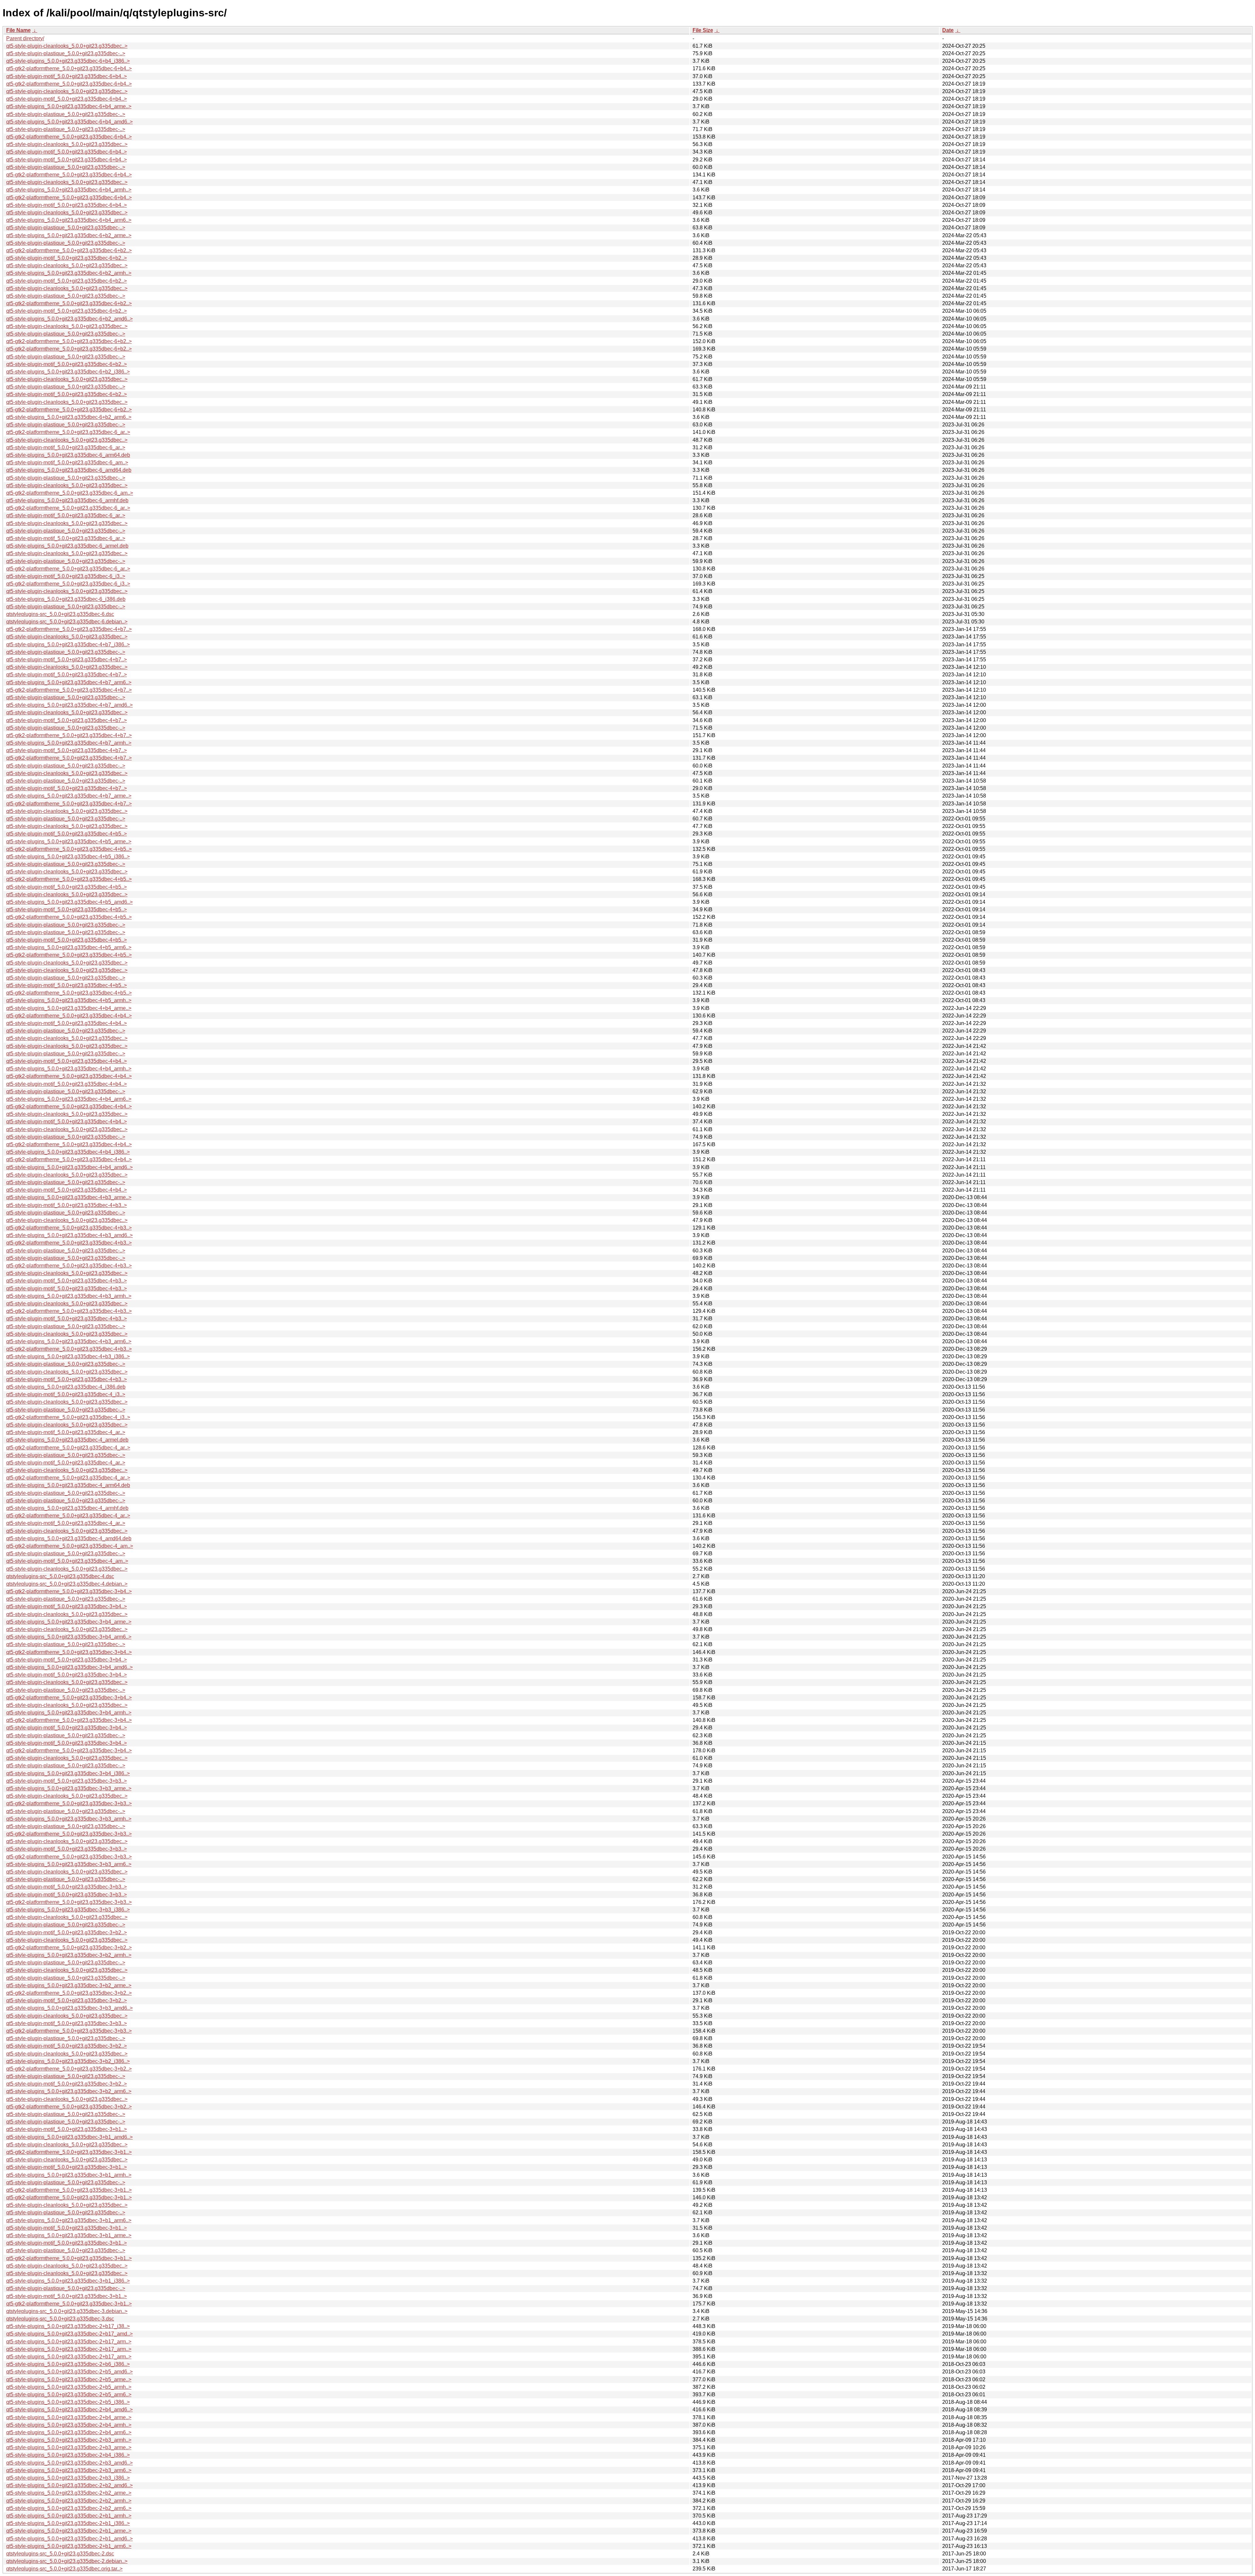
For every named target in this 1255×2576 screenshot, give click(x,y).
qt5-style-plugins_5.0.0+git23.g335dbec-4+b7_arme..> (69, 796)
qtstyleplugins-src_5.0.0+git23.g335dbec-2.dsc (60, 2554)
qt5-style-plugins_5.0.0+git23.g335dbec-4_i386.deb (66, 1387)
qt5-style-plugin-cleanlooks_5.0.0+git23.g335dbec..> (67, 46)
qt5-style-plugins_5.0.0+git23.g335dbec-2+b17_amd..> (69, 2334)
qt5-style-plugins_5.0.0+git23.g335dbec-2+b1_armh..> (69, 2516)
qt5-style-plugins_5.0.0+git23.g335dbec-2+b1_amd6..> (69, 2539)
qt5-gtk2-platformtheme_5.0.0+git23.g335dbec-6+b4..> (69, 68)
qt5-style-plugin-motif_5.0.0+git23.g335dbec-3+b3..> (67, 1781)
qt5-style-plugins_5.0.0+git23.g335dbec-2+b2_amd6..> (69, 2485)
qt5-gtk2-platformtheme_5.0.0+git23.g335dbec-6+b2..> (69, 250)
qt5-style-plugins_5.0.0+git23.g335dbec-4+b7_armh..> (69, 743)
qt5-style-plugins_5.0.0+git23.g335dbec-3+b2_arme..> (69, 1985)
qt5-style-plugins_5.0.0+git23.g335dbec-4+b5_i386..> (68, 857)
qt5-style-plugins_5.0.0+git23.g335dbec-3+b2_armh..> (69, 1955)
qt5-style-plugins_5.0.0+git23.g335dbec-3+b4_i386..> (68, 1773)
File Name (18, 30)
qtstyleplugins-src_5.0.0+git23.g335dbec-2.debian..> (67, 2561)
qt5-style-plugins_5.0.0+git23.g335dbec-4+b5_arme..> (69, 842)
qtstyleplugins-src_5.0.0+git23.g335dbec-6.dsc (60, 614)
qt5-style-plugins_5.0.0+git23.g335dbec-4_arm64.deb (68, 1485)
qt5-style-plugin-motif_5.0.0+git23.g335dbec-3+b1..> (67, 2129)
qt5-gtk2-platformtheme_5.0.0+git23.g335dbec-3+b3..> (69, 1803)
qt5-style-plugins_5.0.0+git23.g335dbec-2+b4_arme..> (69, 2417)
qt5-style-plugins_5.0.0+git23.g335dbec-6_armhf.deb (67, 500)
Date (948, 30)
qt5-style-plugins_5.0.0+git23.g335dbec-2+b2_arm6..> (69, 2508)
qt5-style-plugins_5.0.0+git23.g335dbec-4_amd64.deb (69, 1538)
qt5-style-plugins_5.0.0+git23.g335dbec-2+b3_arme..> (69, 2447)
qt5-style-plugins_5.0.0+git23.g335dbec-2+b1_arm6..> (69, 2546)
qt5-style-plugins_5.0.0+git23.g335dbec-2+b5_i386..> (68, 2402)
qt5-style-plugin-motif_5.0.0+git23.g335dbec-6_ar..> (66, 447)
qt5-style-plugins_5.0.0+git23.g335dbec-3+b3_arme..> (69, 1788)
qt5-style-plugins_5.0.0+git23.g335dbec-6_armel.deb (67, 546)
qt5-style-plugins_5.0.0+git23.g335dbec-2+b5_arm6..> (69, 2394)
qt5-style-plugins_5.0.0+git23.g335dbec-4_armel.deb (67, 1440)
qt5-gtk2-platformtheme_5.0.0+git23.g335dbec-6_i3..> (68, 584)
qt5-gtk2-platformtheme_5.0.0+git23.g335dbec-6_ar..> (68, 432)
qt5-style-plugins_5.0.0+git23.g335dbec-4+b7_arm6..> (69, 682)
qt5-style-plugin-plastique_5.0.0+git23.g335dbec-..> (66, 53)
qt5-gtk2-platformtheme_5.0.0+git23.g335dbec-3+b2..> (69, 1948)
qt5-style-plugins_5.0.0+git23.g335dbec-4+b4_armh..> (69, 1069)
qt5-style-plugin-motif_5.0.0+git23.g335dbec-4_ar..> (66, 1432)
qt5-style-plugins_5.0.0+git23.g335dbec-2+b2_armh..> (69, 2501)
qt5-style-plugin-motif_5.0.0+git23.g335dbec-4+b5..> (67, 834)
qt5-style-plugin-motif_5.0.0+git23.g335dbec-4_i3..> (66, 1394)
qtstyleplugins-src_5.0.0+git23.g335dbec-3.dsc (60, 2319)
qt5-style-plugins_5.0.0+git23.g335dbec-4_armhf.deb (67, 1508)
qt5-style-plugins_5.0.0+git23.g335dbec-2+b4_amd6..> (69, 2410)
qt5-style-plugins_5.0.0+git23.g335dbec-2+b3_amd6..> (69, 2463)
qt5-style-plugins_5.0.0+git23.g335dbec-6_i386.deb (66, 599)
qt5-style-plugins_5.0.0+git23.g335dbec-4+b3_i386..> (68, 1356)
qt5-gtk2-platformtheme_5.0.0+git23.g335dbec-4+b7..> (69, 629)
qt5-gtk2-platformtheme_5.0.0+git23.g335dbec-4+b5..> (69, 849)
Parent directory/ (25, 38)
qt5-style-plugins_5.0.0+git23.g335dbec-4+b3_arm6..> (69, 1341)
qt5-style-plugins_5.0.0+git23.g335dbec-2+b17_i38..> (68, 2326)
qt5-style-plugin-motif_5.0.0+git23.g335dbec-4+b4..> (67, 1023)
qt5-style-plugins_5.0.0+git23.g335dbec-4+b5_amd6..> (69, 902)
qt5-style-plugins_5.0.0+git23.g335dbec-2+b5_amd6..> (69, 2372)
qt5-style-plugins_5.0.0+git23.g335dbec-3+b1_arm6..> (69, 2220)
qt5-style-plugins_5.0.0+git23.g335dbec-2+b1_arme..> (69, 2531)
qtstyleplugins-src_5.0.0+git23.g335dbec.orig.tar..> (64, 2569)
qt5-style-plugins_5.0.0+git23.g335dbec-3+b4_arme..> (69, 1622)
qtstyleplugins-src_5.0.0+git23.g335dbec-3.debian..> (67, 2311)
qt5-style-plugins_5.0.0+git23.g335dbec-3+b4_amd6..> (69, 1667)
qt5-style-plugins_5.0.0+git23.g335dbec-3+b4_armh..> (69, 1713)
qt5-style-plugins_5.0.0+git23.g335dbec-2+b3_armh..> (69, 2440)
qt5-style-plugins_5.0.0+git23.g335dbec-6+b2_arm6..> (69, 417)
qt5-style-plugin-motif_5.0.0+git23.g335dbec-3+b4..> (67, 1606)
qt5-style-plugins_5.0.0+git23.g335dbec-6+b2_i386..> (68, 372)
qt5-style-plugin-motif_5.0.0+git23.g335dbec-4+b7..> (67, 660)
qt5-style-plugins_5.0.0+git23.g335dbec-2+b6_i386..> (68, 2364)
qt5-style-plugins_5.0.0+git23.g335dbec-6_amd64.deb (69, 470)
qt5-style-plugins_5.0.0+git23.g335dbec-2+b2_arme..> (69, 2493)
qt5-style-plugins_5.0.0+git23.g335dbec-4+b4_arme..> (69, 1008)
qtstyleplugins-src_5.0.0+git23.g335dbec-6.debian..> (67, 622)
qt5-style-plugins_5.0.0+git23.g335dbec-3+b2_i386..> (68, 2061)
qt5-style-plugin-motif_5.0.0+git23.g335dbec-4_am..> (67, 1561)
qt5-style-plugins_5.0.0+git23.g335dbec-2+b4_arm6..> (69, 2432)
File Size (703, 30)
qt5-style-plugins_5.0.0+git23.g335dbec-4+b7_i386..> (68, 644)
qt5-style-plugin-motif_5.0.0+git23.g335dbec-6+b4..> (67, 76)
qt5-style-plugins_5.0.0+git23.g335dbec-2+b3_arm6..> (69, 2470)
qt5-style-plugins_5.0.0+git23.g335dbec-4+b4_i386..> (68, 1152)
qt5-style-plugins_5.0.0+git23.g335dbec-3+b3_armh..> (69, 1819)
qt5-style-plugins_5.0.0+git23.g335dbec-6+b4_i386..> (68, 61)
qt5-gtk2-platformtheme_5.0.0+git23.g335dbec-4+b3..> (69, 1228)
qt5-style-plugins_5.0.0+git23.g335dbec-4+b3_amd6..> (69, 1235)
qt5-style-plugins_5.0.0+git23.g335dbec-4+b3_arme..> (69, 1197)
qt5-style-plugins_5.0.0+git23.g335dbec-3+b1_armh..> (69, 2175)
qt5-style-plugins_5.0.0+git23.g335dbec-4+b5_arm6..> (69, 947)
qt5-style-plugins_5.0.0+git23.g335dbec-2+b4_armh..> (69, 2425)
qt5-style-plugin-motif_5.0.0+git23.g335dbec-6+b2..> (67, 258)
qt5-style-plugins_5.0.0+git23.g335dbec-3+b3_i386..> (68, 1910)
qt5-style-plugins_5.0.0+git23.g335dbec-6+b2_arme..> (69, 235)
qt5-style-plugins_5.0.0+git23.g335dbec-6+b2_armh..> (69, 273)
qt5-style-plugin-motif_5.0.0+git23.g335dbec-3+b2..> (67, 1932)
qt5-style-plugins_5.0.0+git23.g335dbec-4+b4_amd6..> (69, 1167)
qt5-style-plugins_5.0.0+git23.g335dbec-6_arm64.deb (68, 455)
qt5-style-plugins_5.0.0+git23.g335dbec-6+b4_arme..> (69, 106)
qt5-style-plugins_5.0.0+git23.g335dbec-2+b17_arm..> (69, 2342)
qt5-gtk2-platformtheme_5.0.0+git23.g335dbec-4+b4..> (69, 1016)
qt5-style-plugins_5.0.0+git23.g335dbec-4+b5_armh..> (69, 1000)
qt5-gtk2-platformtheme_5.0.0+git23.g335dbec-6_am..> (70, 493)
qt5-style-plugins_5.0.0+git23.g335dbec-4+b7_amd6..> (69, 705)
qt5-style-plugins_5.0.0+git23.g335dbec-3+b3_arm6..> (69, 1864)
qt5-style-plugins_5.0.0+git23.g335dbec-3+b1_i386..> (68, 2281)
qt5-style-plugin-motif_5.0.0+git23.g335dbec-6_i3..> (66, 576)
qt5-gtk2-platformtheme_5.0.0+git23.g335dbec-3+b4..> (69, 1591)
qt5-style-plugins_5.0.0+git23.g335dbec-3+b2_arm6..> (69, 2091)
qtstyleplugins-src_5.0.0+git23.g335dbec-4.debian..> (67, 1584)
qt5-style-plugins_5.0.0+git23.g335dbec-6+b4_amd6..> (69, 122)
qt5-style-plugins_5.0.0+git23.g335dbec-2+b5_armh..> (69, 2387)
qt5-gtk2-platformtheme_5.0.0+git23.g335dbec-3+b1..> (69, 2152)
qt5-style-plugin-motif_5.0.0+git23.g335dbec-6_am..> (67, 462)
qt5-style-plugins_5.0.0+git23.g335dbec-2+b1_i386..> (68, 2523)
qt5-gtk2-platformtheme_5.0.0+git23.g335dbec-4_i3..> (68, 1417)
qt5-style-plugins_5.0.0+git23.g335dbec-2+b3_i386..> (68, 2478)
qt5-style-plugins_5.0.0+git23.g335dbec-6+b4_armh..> (69, 190)
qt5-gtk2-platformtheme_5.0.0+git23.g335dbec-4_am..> (70, 1546)
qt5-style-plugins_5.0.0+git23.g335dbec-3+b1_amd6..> (69, 2137)
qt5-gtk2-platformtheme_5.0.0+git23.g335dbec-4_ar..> (68, 1448)
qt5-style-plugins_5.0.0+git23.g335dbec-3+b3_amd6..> (69, 2008)
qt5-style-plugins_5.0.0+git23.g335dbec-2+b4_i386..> (68, 2455)
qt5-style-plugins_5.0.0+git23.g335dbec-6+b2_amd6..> (69, 319)
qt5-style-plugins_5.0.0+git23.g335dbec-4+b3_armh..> (69, 1296)
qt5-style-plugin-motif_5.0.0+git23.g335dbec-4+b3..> (67, 1205)
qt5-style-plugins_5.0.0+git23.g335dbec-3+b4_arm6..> (69, 1637)
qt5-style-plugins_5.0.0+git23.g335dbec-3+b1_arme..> (69, 2235)
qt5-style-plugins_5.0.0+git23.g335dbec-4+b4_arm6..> (69, 1099)
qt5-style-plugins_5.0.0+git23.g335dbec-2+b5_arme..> (69, 2379)
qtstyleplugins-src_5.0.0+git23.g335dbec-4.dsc (60, 1576)
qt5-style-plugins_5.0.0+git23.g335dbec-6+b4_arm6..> (69, 220)
